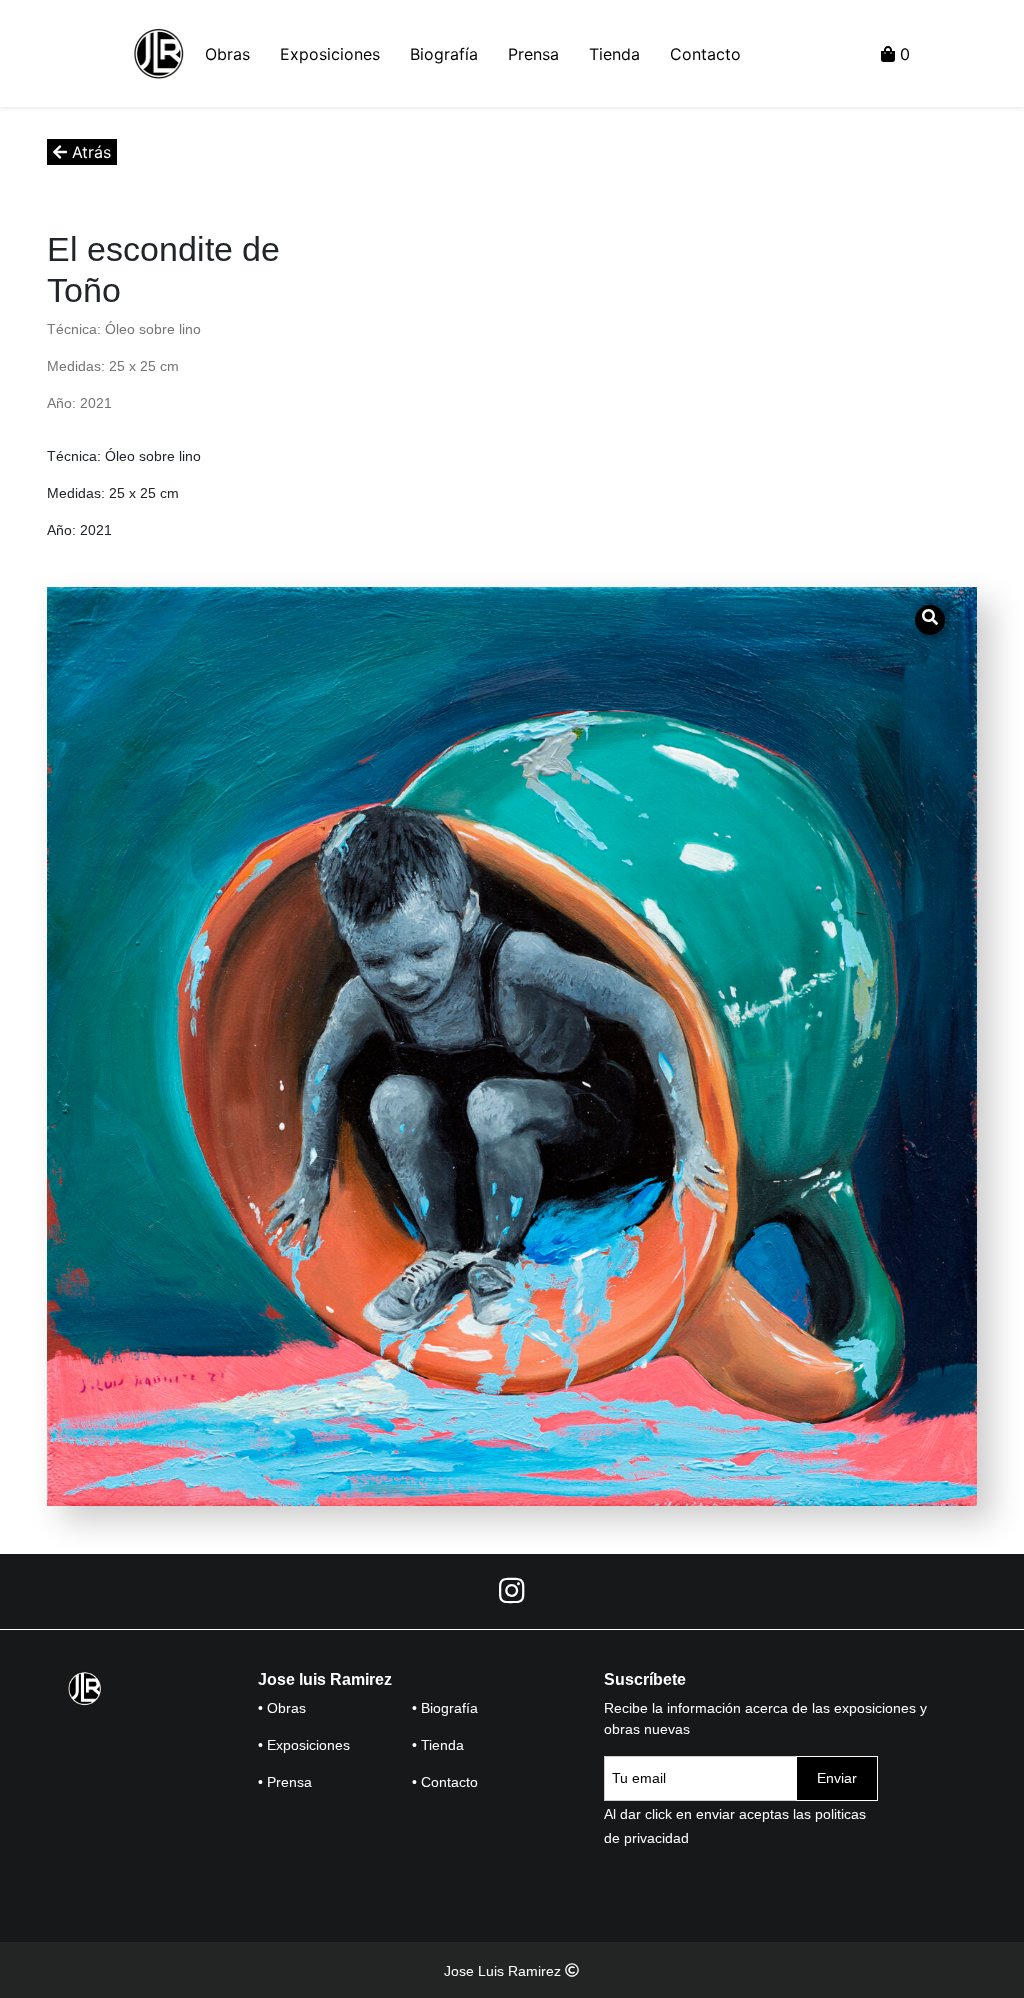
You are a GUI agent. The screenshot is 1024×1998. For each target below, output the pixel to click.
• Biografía (445, 1708)
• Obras (282, 1708)
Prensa (533, 54)
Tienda (614, 54)
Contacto (705, 54)
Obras (227, 54)
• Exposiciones (304, 1745)
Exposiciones (330, 54)
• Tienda (438, 1745)
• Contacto (445, 1782)
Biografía (444, 54)
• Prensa (285, 1782)
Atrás (89, 152)
